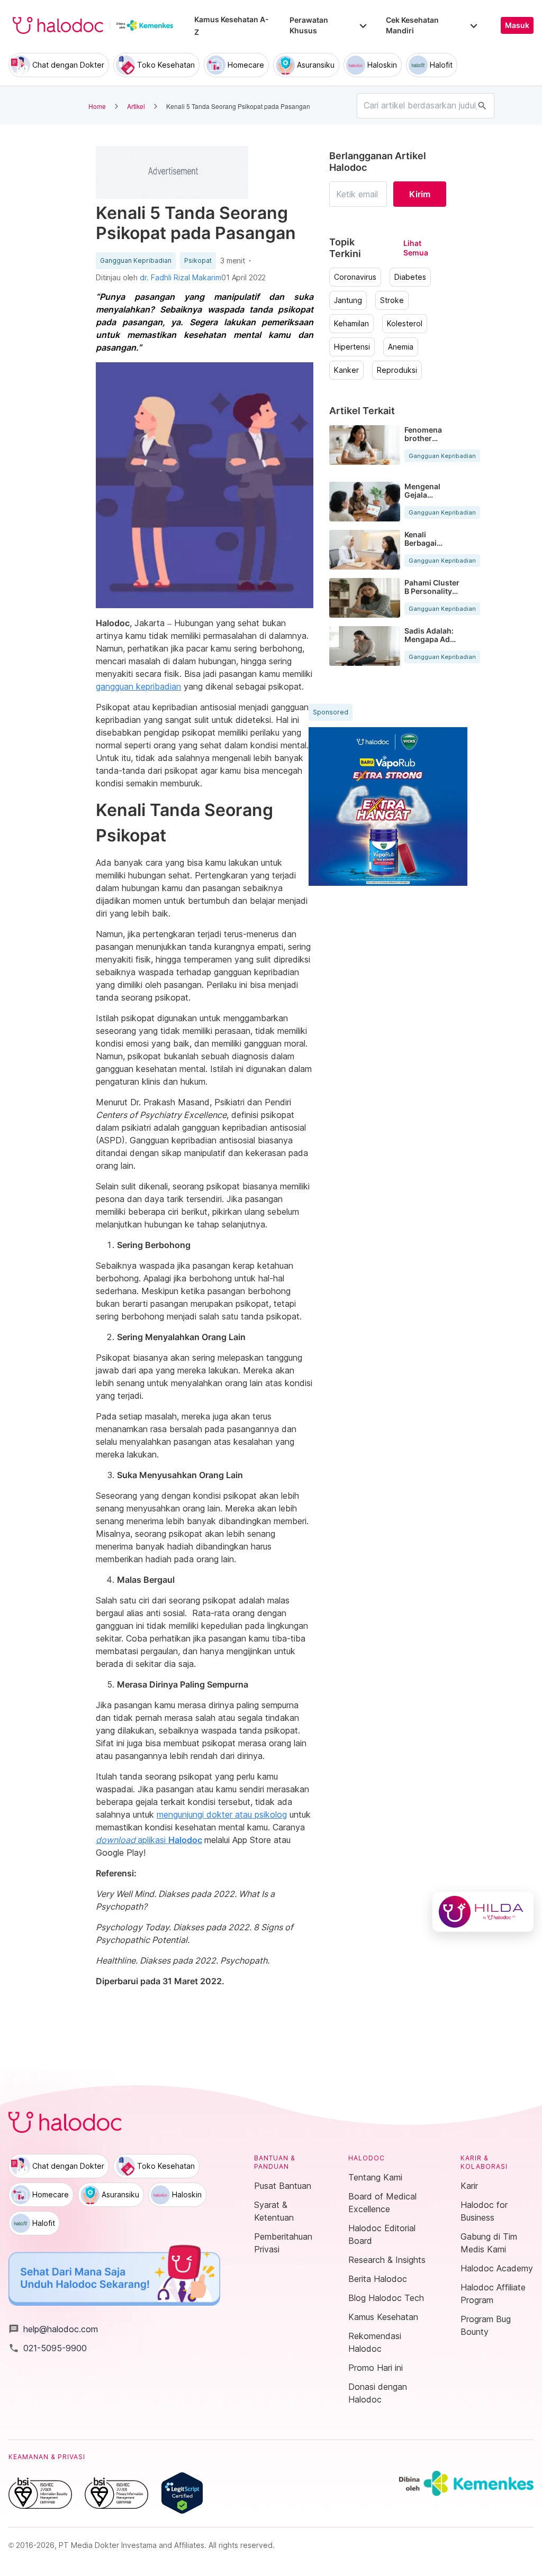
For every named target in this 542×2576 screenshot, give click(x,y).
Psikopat (198, 261)
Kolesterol (405, 324)
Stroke (392, 300)
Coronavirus (355, 277)
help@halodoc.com (53, 2329)
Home (97, 106)
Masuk (517, 25)
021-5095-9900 (48, 2348)
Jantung (348, 300)
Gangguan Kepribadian (136, 261)
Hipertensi (352, 347)
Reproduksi (397, 370)
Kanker (346, 370)
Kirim (420, 194)
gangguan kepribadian (138, 686)
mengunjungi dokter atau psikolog (222, 1814)
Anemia (401, 347)
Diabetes (410, 277)
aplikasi (149, 1840)
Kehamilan (351, 324)
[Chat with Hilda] (483, 1912)
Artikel (136, 106)
